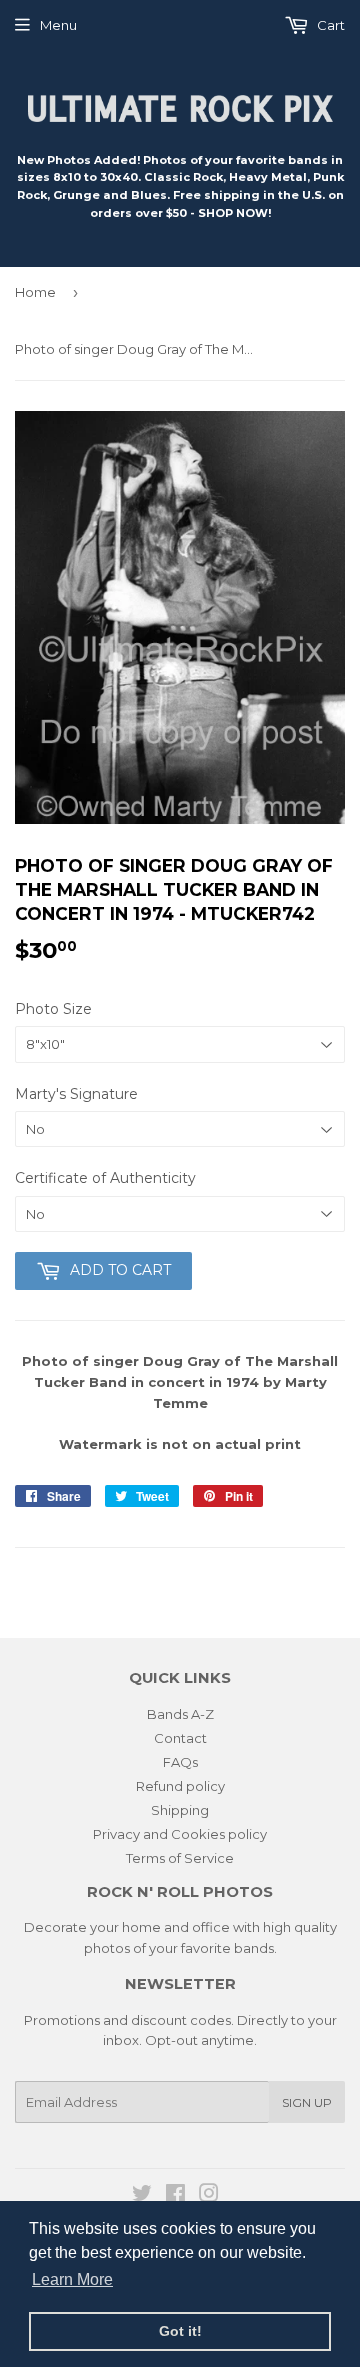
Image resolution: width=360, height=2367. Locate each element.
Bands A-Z (180, 1714)
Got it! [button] (180, 2331)
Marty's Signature (76, 1094)
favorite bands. (229, 1948)
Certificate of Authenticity (105, 1178)
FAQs (180, 1762)
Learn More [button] (72, 2279)
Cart (329, 25)
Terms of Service (180, 1858)
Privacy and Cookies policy (180, 1834)
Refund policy (180, 1786)
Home (35, 292)
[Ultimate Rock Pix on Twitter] (142, 2196)
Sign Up (307, 2102)
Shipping (180, 1810)
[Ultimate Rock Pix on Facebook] (175, 2196)
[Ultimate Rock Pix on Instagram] (209, 2196)
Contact (180, 1738)
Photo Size (53, 1009)
